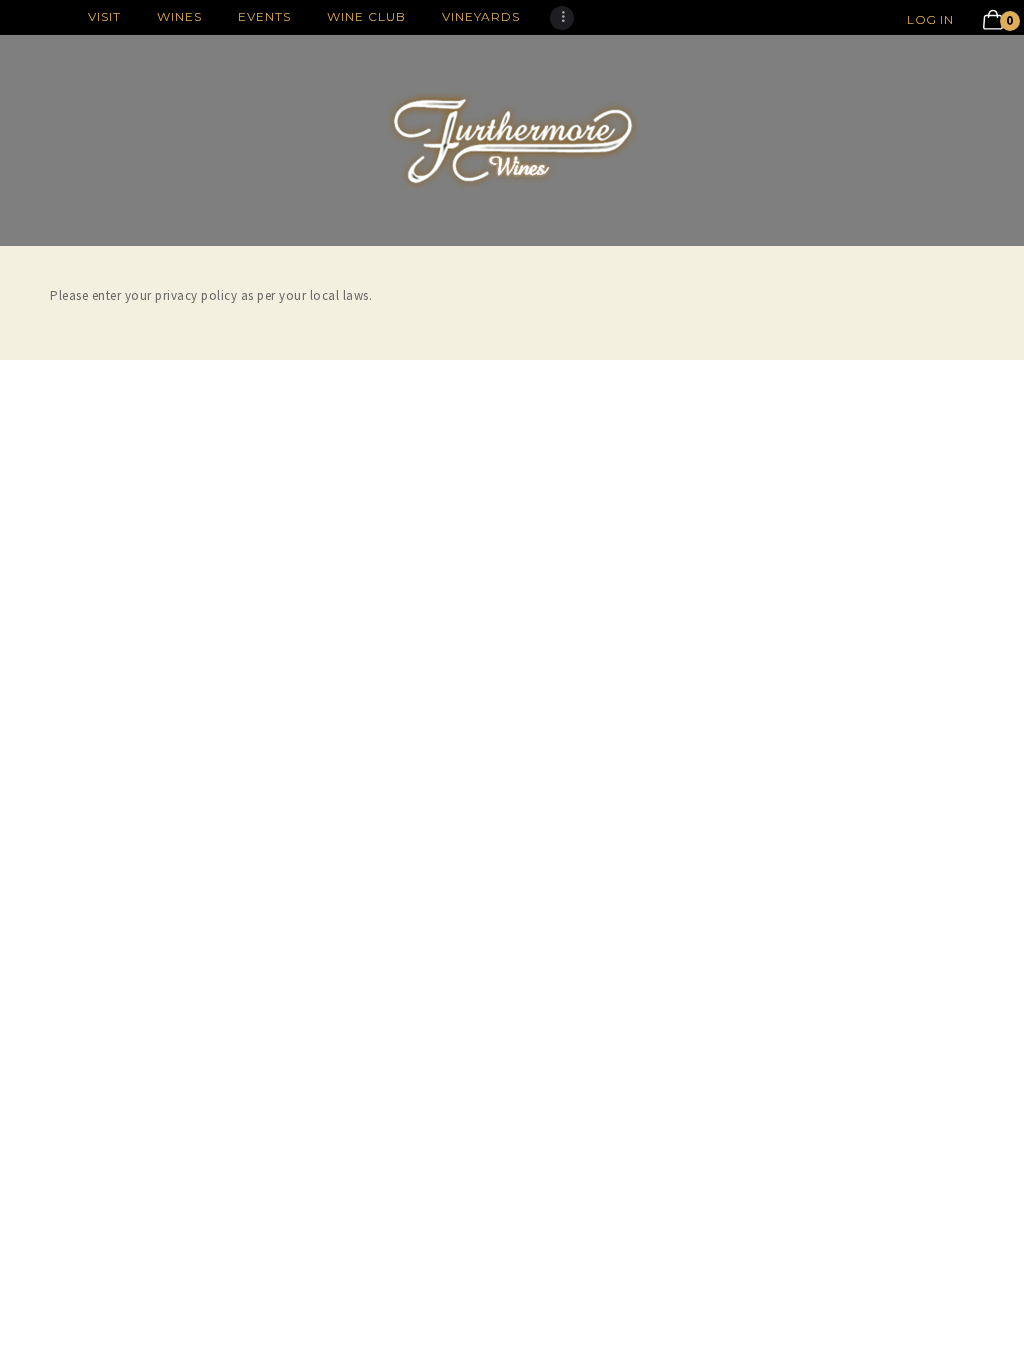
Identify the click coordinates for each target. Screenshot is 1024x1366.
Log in (930, 19)
